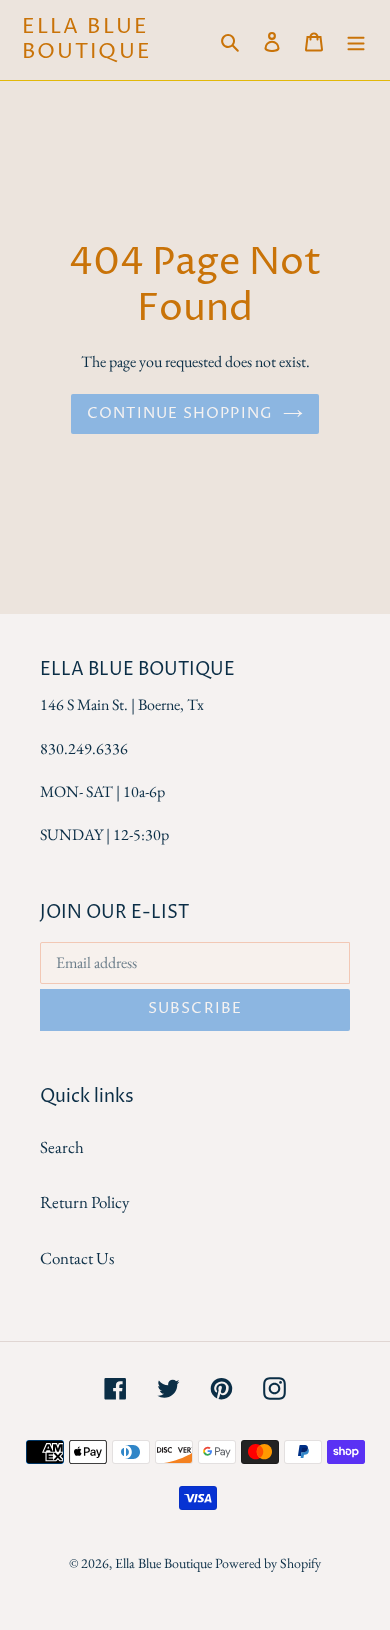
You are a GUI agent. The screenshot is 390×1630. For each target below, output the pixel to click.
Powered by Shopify (268, 1563)
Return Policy (84, 1202)
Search (62, 1147)
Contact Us (77, 1258)
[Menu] (356, 40)
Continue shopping (180, 413)
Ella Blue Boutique (87, 40)
